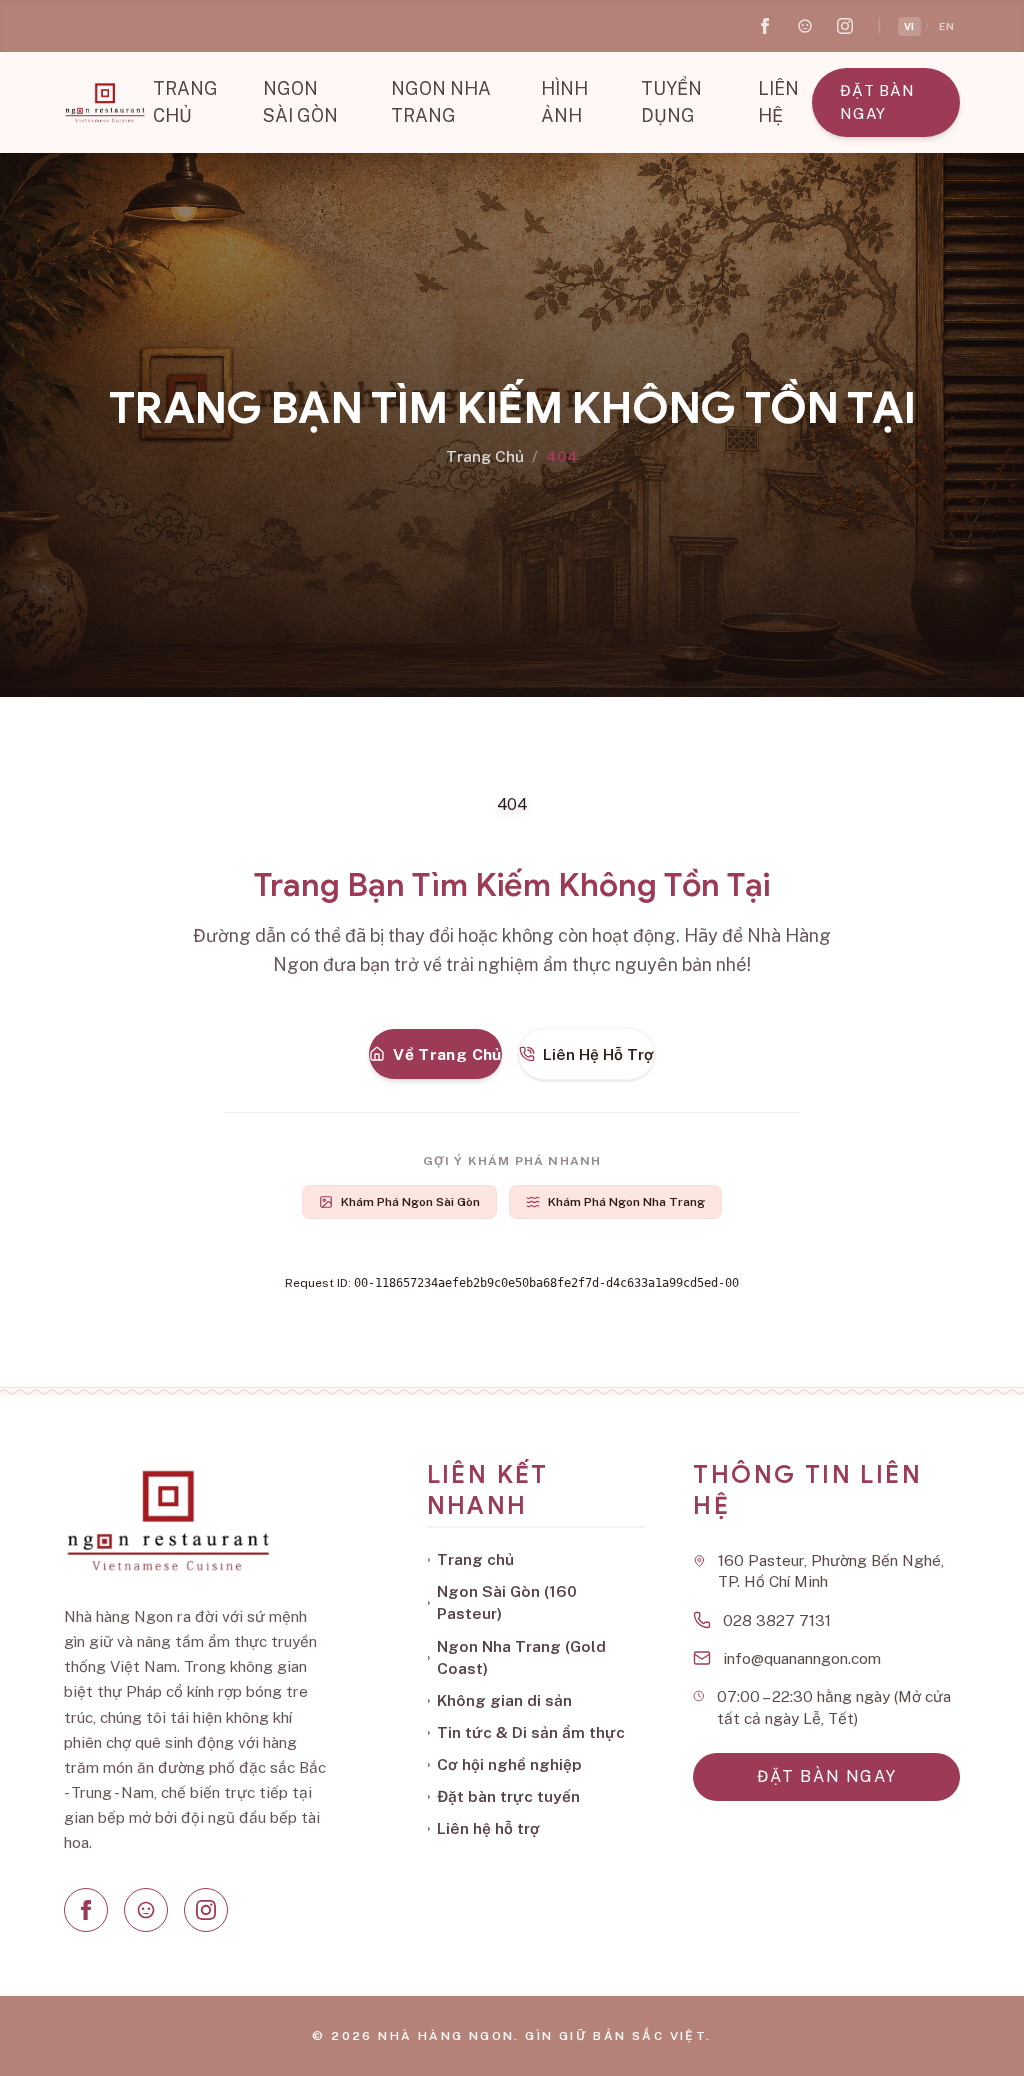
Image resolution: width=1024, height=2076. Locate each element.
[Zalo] (146, 1910)
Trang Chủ (485, 456)
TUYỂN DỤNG (671, 102)
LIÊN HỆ (778, 102)
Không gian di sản (499, 1700)
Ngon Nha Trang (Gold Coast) (516, 1657)
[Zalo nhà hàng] (805, 26)
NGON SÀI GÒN (300, 102)
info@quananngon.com (802, 1658)
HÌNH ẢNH (564, 102)
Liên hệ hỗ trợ (483, 1828)
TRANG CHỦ (185, 102)
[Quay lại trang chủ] (104, 103)
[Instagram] (206, 1910)
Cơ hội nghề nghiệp (504, 1764)
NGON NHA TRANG (441, 102)
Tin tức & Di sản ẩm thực (526, 1732)
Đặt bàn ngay (877, 102)
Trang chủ (470, 1559)
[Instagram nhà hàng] (845, 26)
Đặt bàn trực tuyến (503, 1796)
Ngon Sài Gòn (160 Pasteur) (502, 1602)
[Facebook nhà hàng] (765, 26)
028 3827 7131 (777, 1620)
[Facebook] (86, 1910)
